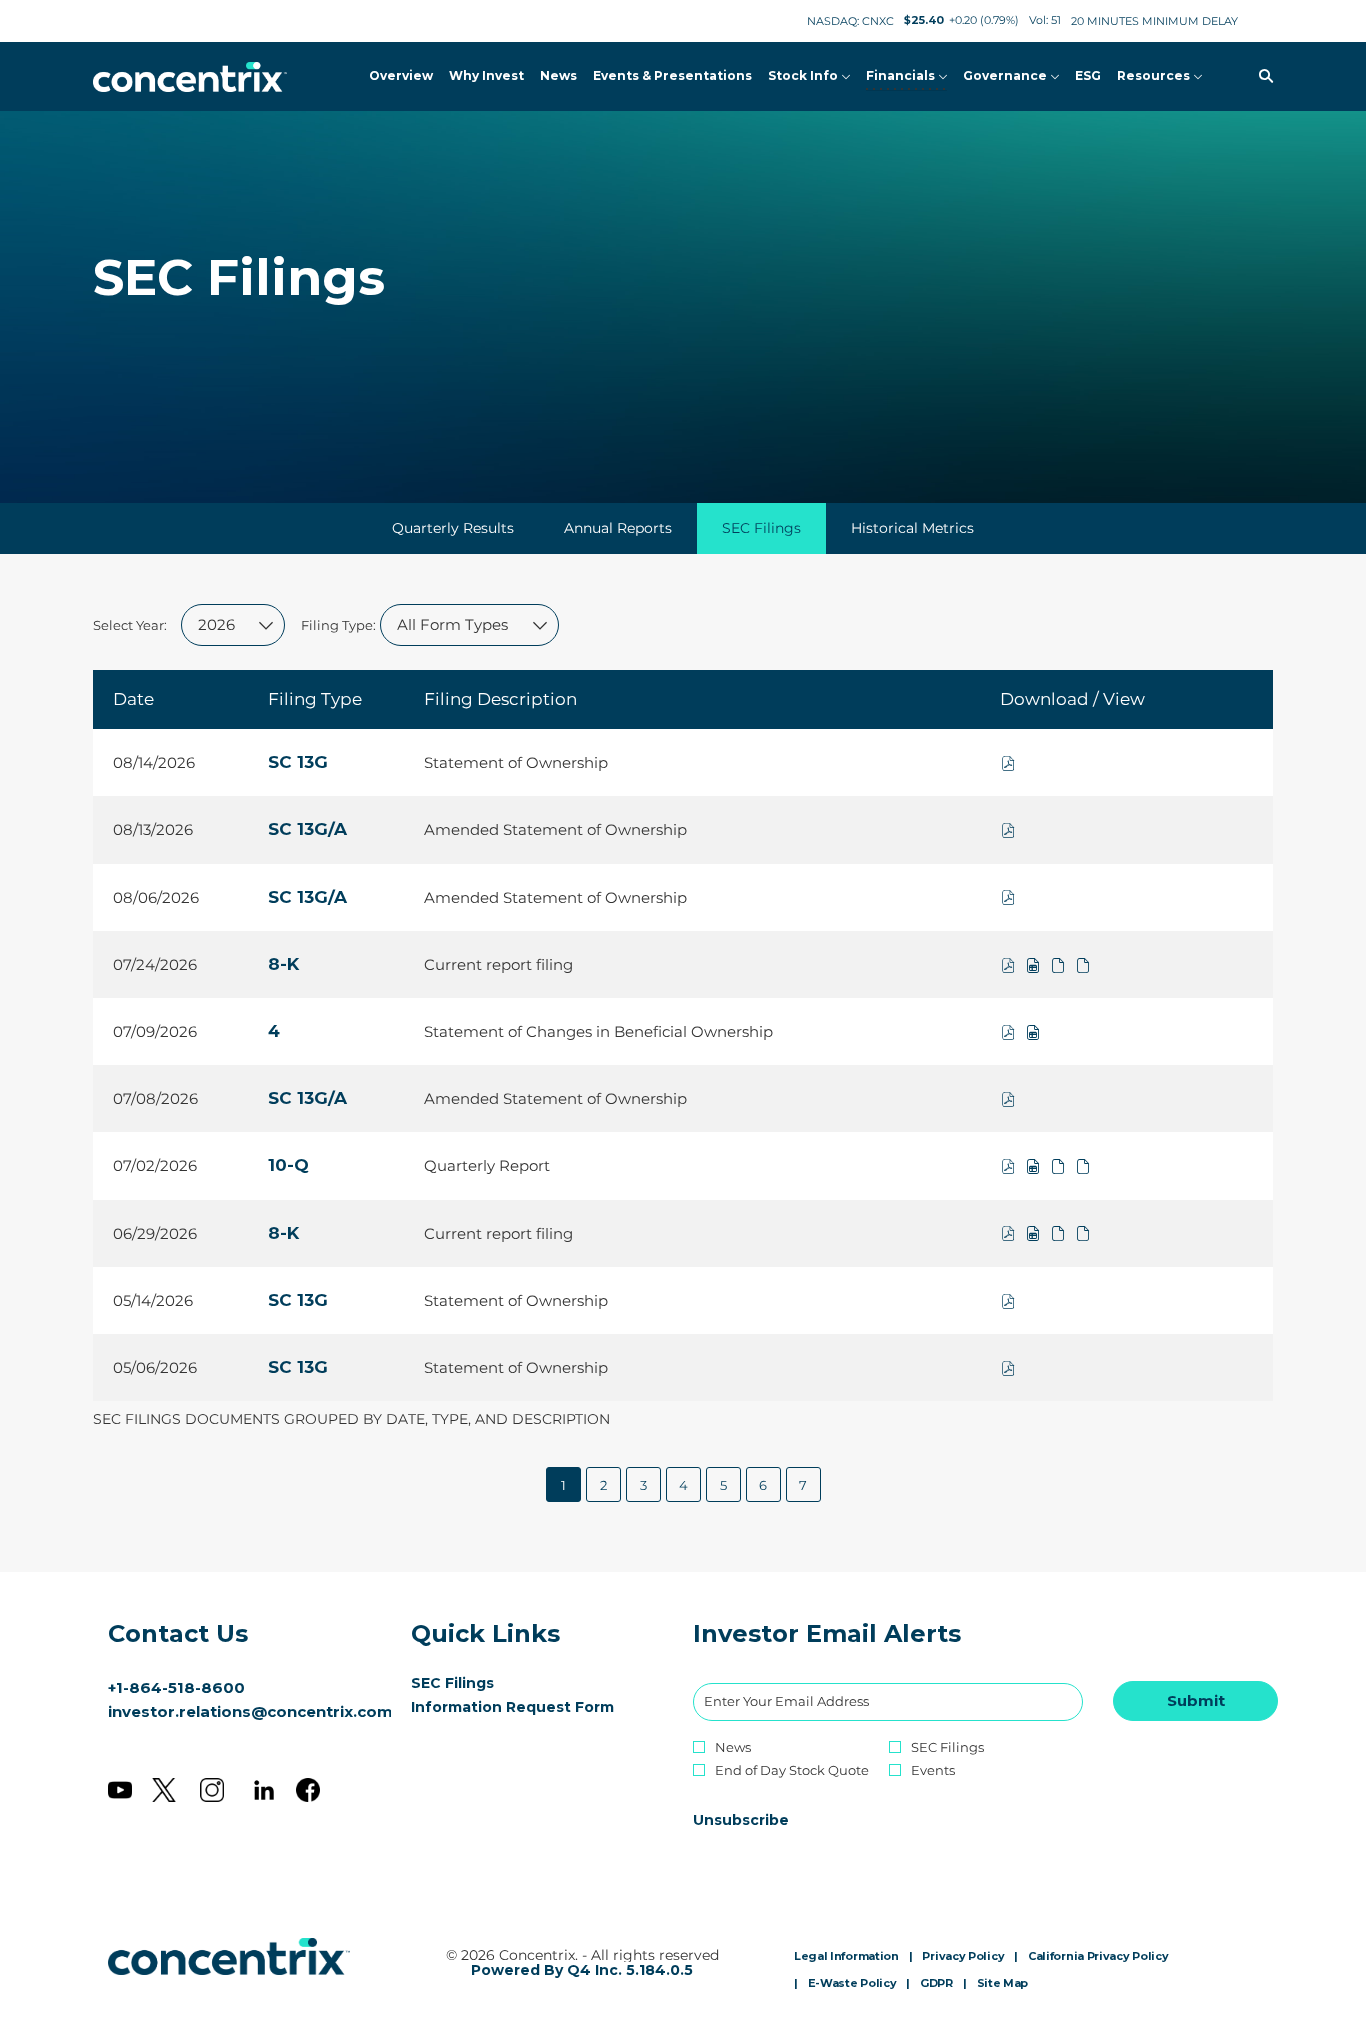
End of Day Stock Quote (792, 1770)
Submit (1196, 1700)
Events (933, 1770)
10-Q (288, 1165)
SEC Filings (482, 1683)
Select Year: (130, 625)
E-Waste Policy (852, 1984)
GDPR (936, 1984)
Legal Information (846, 1957)
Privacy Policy (963, 1957)
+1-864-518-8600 (176, 1687)
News (733, 1747)
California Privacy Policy (1098, 1957)
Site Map (1003, 1984)
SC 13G (298, 762)
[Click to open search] (1261, 76)
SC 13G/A (307, 829)
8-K (283, 964)
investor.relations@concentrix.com (250, 1711)
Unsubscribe (741, 1820)
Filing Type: (338, 625)
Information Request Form (532, 1707)
